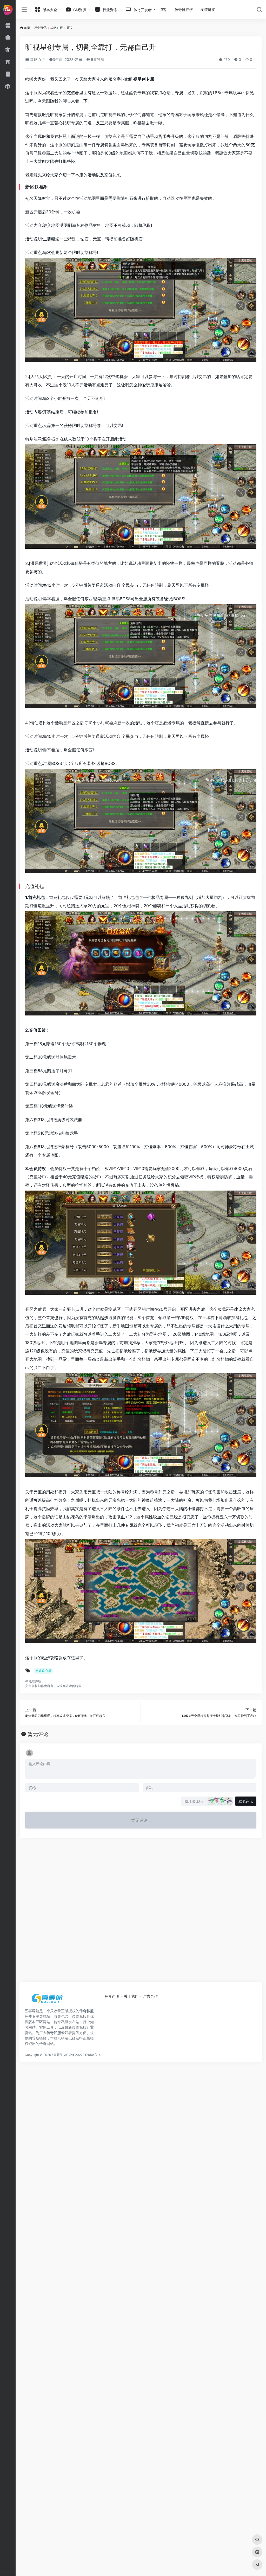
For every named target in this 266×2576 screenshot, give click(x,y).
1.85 (216, 93)
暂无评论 (38, 1734)
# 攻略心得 (44, 1671)
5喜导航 (97, 59)
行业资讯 (40, 28)
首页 (27, 28)
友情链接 (208, 9)
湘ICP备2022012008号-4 (82, 2055)
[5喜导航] (48, 2000)
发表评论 (246, 1801)
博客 (163, 9)
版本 (237, 93)
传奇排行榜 (184, 9)
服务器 (49, 439)
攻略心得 (57, 28)
